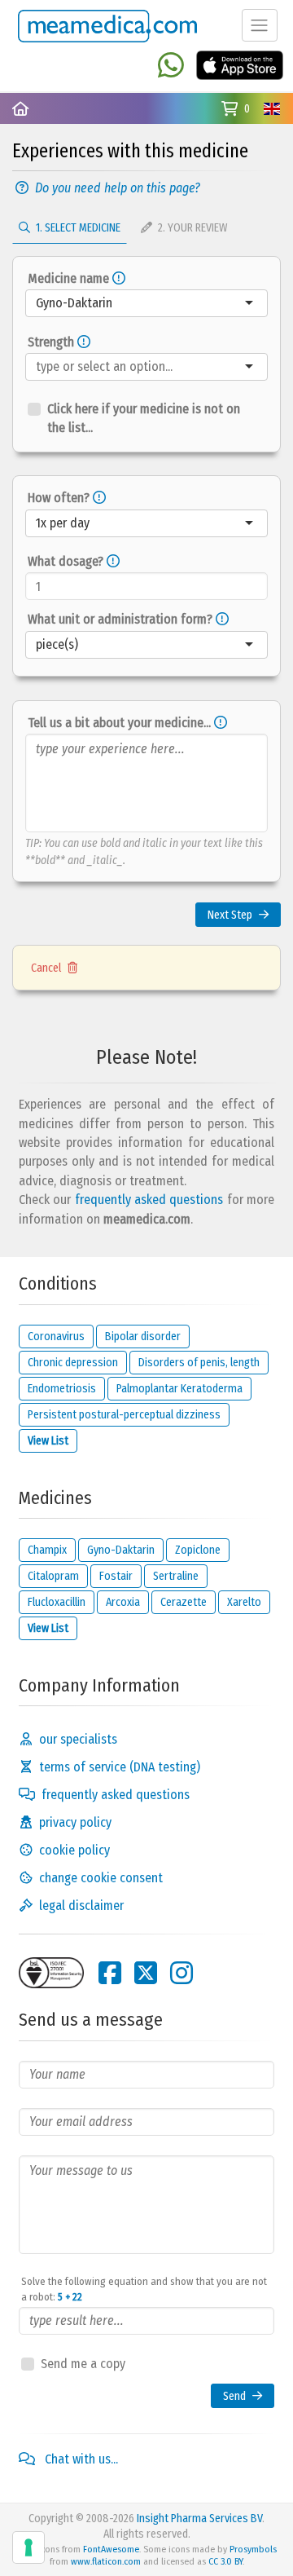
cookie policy (74, 1850)
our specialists (78, 1739)
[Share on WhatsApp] (171, 66)
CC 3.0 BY (225, 2561)
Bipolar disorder (143, 1337)
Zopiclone (198, 1550)
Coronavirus (56, 1337)
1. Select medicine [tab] (77, 228)
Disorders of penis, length (199, 1363)
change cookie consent (101, 1878)
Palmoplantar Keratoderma (179, 1389)
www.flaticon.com (106, 2561)
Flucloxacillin (57, 1602)
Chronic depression (73, 1363)
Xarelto (244, 1602)
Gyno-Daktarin (121, 1550)
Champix (47, 1550)
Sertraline (176, 1576)
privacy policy (75, 1822)
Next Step (230, 915)
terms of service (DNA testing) (120, 1767)
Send (234, 2396)
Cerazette (184, 1602)
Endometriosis (62, 1389)
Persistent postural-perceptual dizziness (124, 1415)
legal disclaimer (81, 1906)
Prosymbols (253, 2549)
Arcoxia (123, 1602)
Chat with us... (80, 2459)
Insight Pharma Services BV (199, 2519)
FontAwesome (111, 2549)
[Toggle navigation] (260, 25)
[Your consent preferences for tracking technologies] (28, 2547)
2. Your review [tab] (191, 228)
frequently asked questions (149, 1200)
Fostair (116, 1576)
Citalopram (53, 1576)
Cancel (46, 968)
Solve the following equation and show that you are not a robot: (144, 2289)
